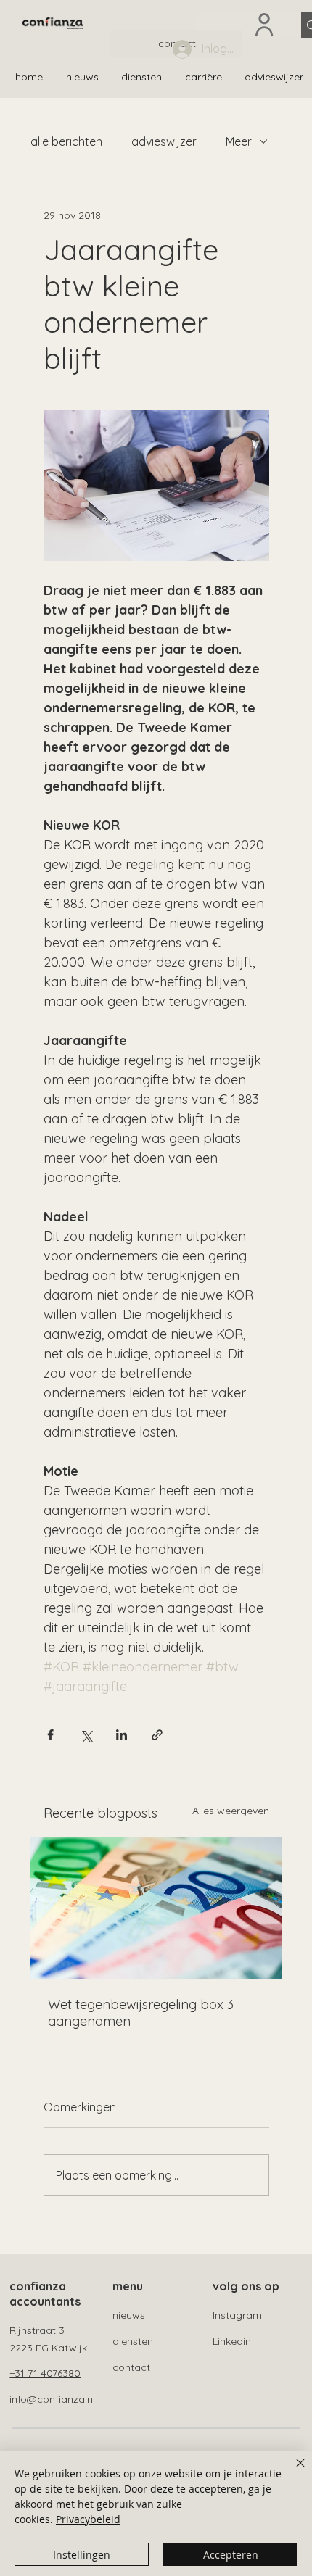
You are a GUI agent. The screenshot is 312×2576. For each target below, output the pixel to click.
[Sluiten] (292, 2472)
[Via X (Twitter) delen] (86, 1735)
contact (131, 2367)
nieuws (129, 2315)
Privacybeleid (88, 2519)
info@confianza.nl (52, 2399)
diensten (133, 2341)
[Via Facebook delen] (50, 1735)
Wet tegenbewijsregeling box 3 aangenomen (141, 2013)
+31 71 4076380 (45, 2373)
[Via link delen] (157, 1735)
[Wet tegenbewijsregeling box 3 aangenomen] (156, 1908)
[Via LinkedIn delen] (122, 1735)
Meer (239, 141)
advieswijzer (164, 141)
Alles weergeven (231, 1811)
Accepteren (231, 2555)
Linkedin (232, 2341)
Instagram (237, 2315)
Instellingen (82, 2555)
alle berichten (66, 141)
